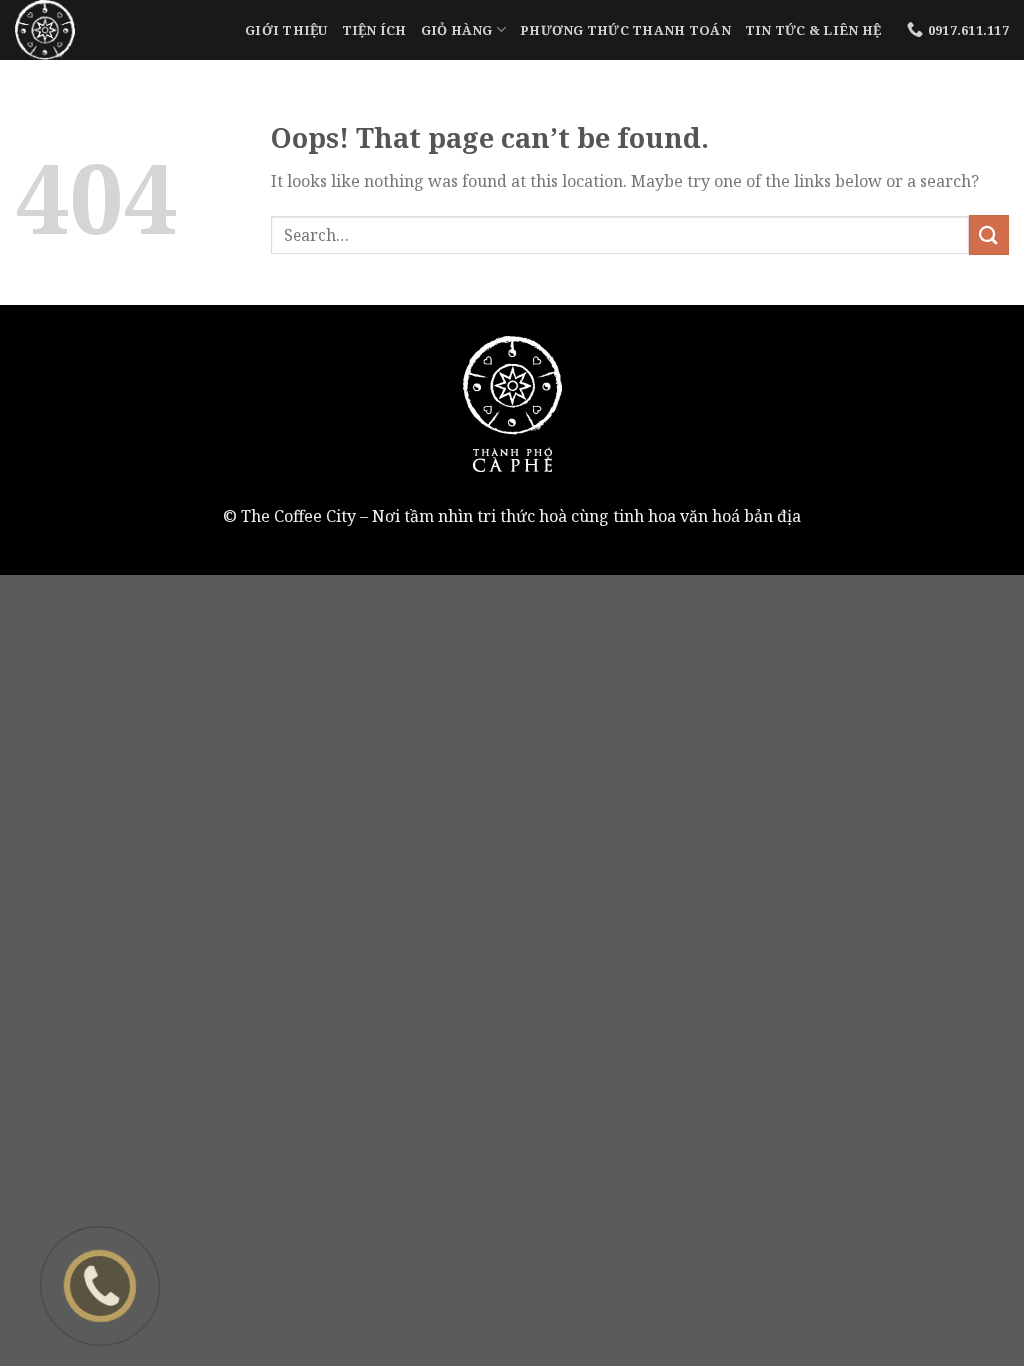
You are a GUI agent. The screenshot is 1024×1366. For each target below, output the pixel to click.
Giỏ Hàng (457, 30)
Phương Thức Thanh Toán (625, 30)
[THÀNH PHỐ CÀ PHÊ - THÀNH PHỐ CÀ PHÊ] (115, 30)
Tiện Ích (374, 30)
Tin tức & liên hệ (813, 30)
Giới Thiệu (286, 30)
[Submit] (989, 234)
